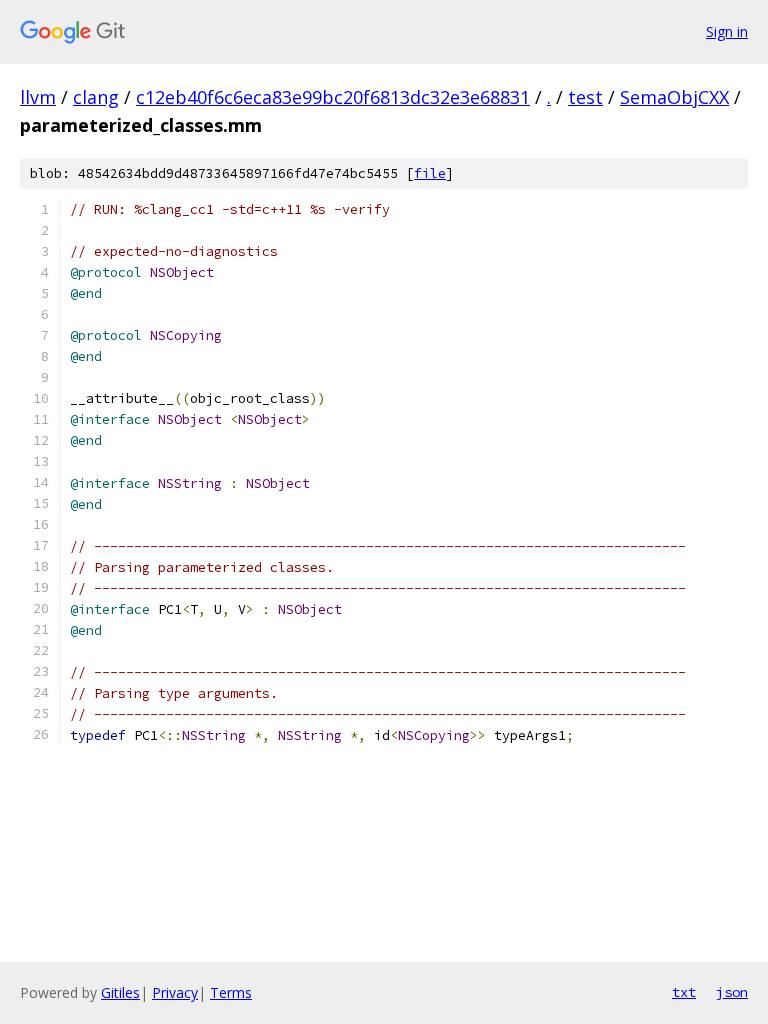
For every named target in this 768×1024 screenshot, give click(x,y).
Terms (231, 992)
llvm (38, 97)
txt (684, 992)
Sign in (727, 31)
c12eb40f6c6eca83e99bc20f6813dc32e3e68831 (333, 97)
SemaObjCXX (674, 97)
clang (96, 97)
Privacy (175, 992)
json (732, 992)
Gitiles (120, 992)
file (430, 173)
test (585, 97)
